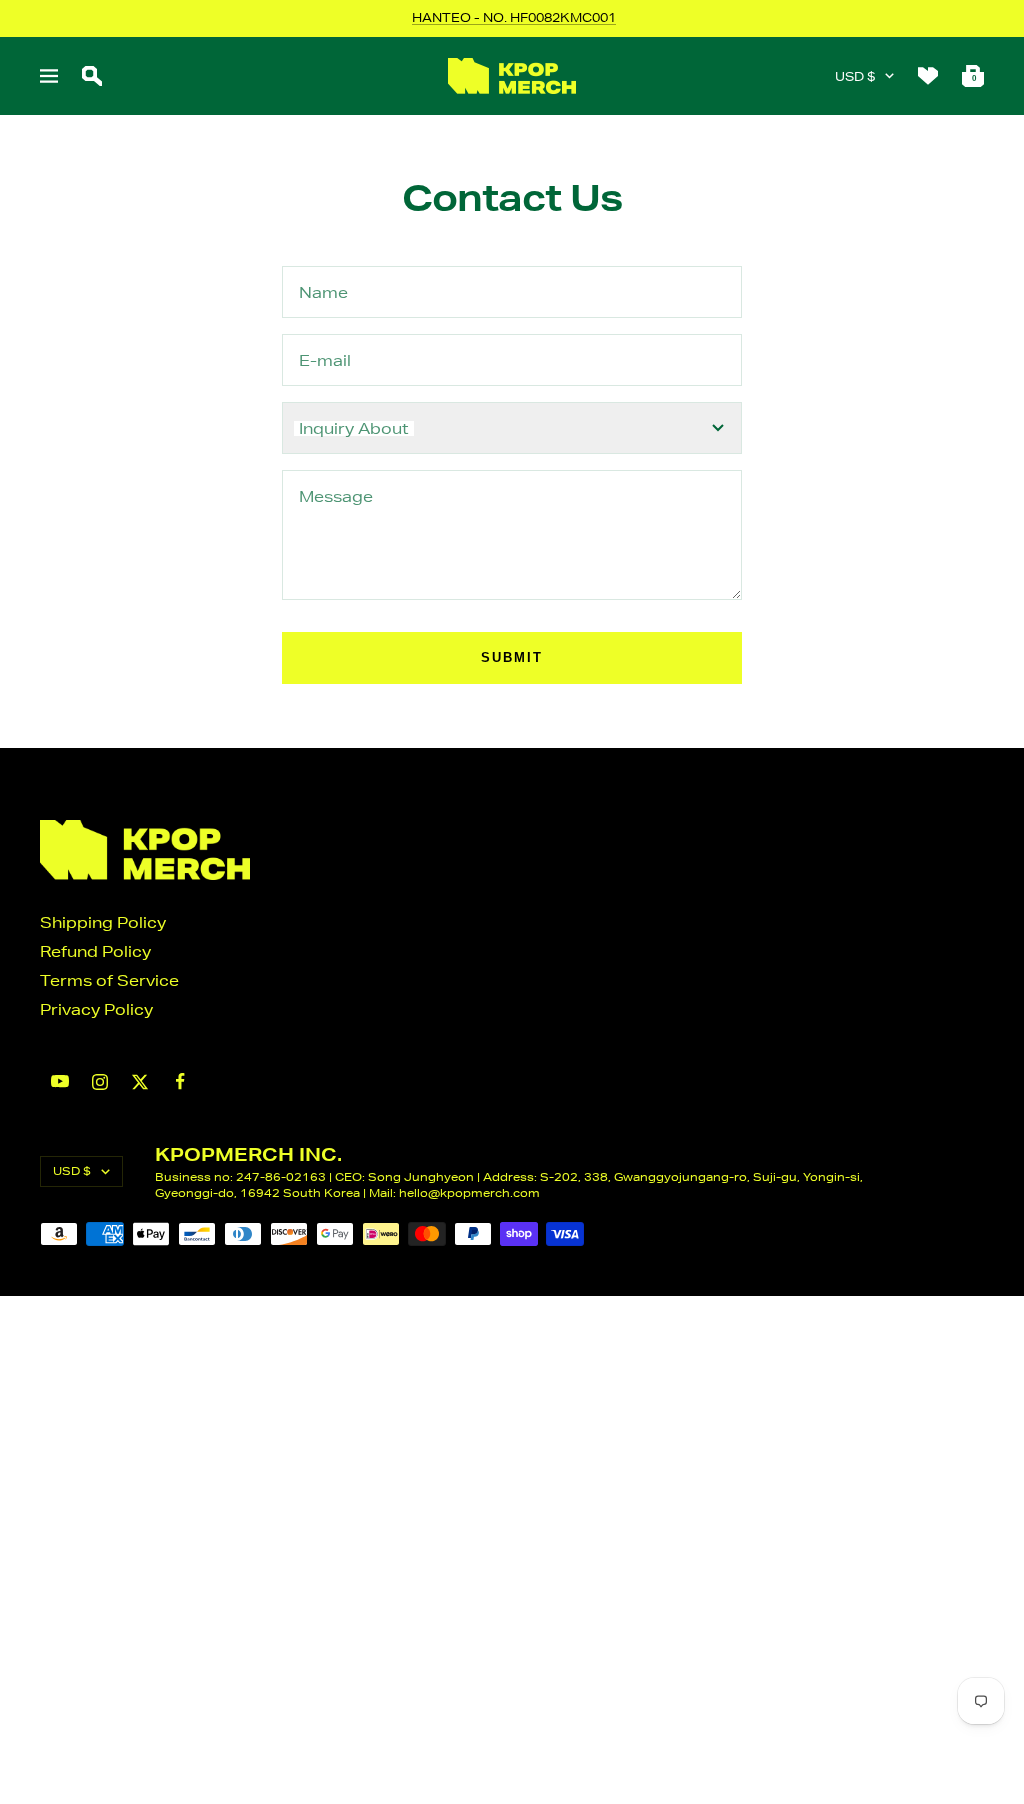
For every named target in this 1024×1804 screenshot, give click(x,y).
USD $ (855, 76)
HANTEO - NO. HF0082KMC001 (514, 17)
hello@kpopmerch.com (469, 1192)
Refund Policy (95, 951)
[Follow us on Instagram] (100, 1082)
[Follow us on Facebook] (180, 1081)
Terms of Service (109, 980)
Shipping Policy (103, 922)
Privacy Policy (96, 1009)
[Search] (92, 76)
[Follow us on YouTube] (60, 1081)
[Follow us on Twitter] (140, 1082)
